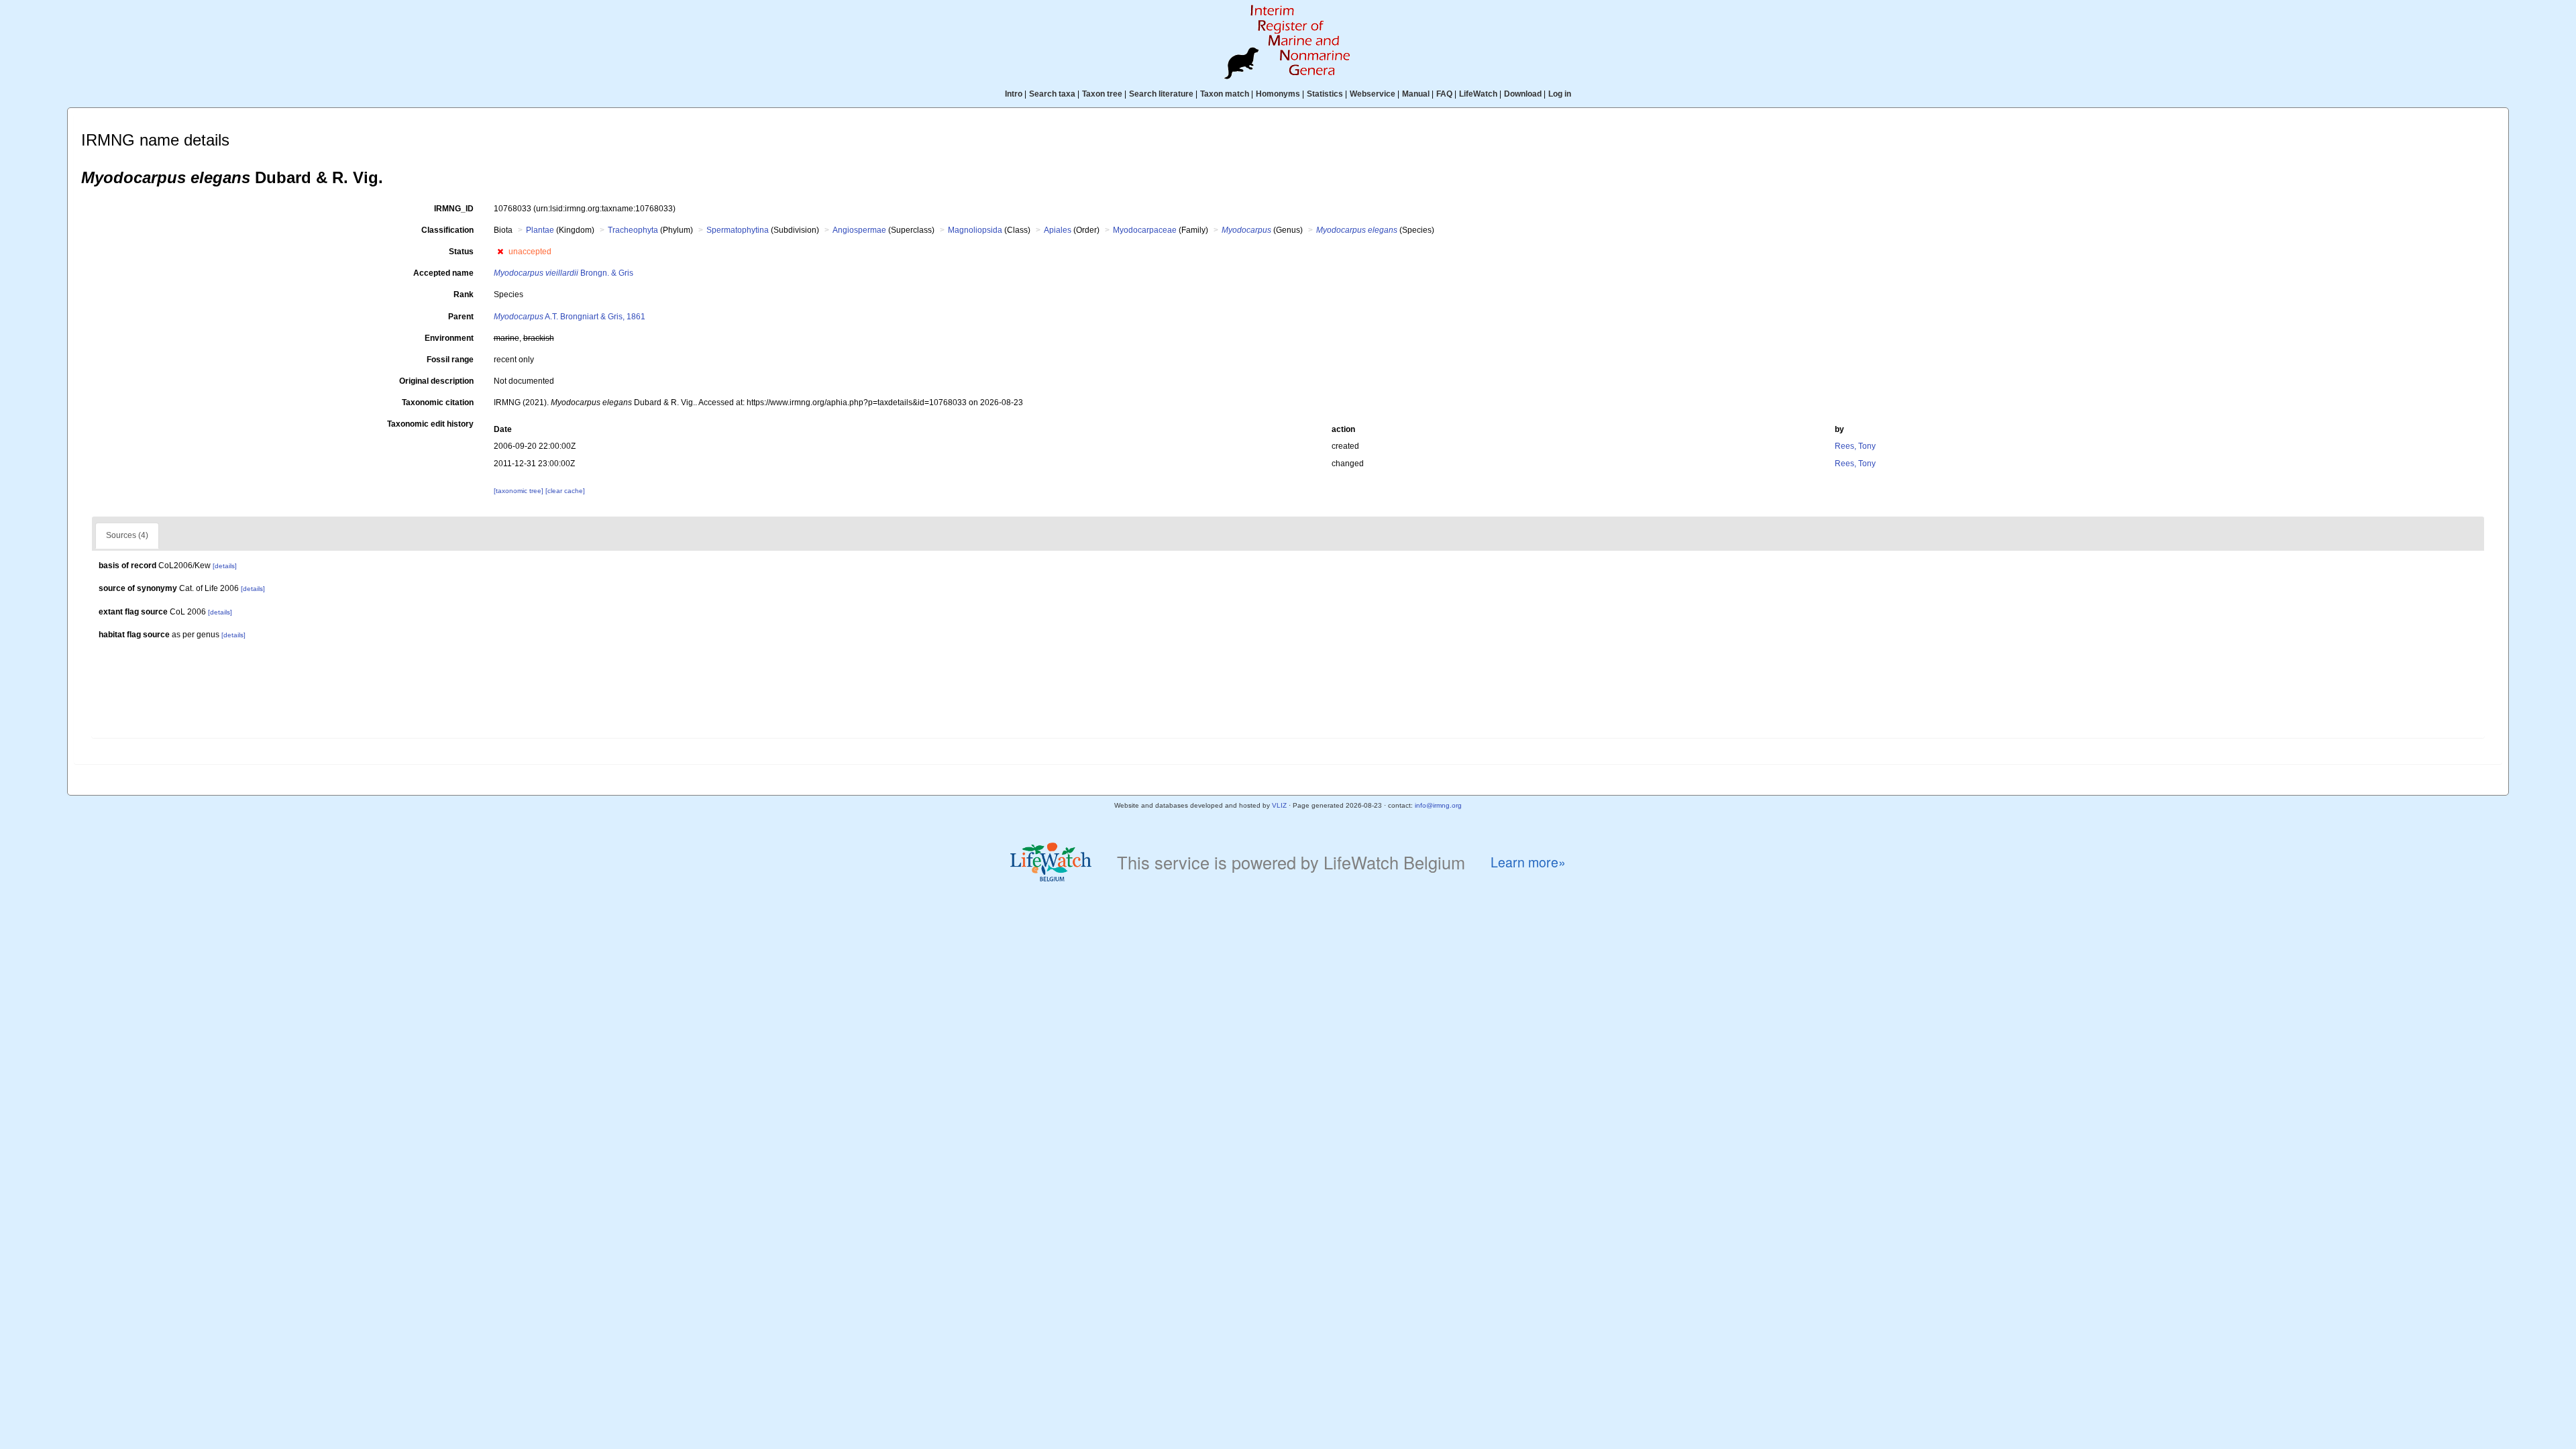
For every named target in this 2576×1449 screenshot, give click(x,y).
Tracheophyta (633, 230)
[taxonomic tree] (520, 491)
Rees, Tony (1855, 446)
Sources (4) (127, 535)
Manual (1416, 94)
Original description (436, 381)
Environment (449, 338)
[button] (500, 252)
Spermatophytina (738, 230)
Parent (461, 317)
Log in (1560, 94)
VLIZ (1279, 805)
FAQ (1444, 94)
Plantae (540, 230)
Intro (1014, 94)
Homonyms (1278, 94)
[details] (225, 566)
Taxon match (1225, 94)
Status (461, 252)
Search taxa (1052, 94)
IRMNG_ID (454, 209)
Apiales (1058, 230)
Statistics (1325, 94)
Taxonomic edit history (430, 424)
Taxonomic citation (438, 402)
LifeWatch (1478, 94)
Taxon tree (1102, 94)
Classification (447, 230)
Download (1523, 94)
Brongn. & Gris (563, 273)
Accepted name (443, 273)
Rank (464, 294)
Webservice (1373, 94)
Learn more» (1528, 862)
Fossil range (450, 360)
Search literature (1161, 94)
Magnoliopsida (975, 230)
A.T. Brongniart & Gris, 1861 (570, 317)
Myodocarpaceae (1145, 230)
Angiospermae (859, 230)
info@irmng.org (1438, 805)
